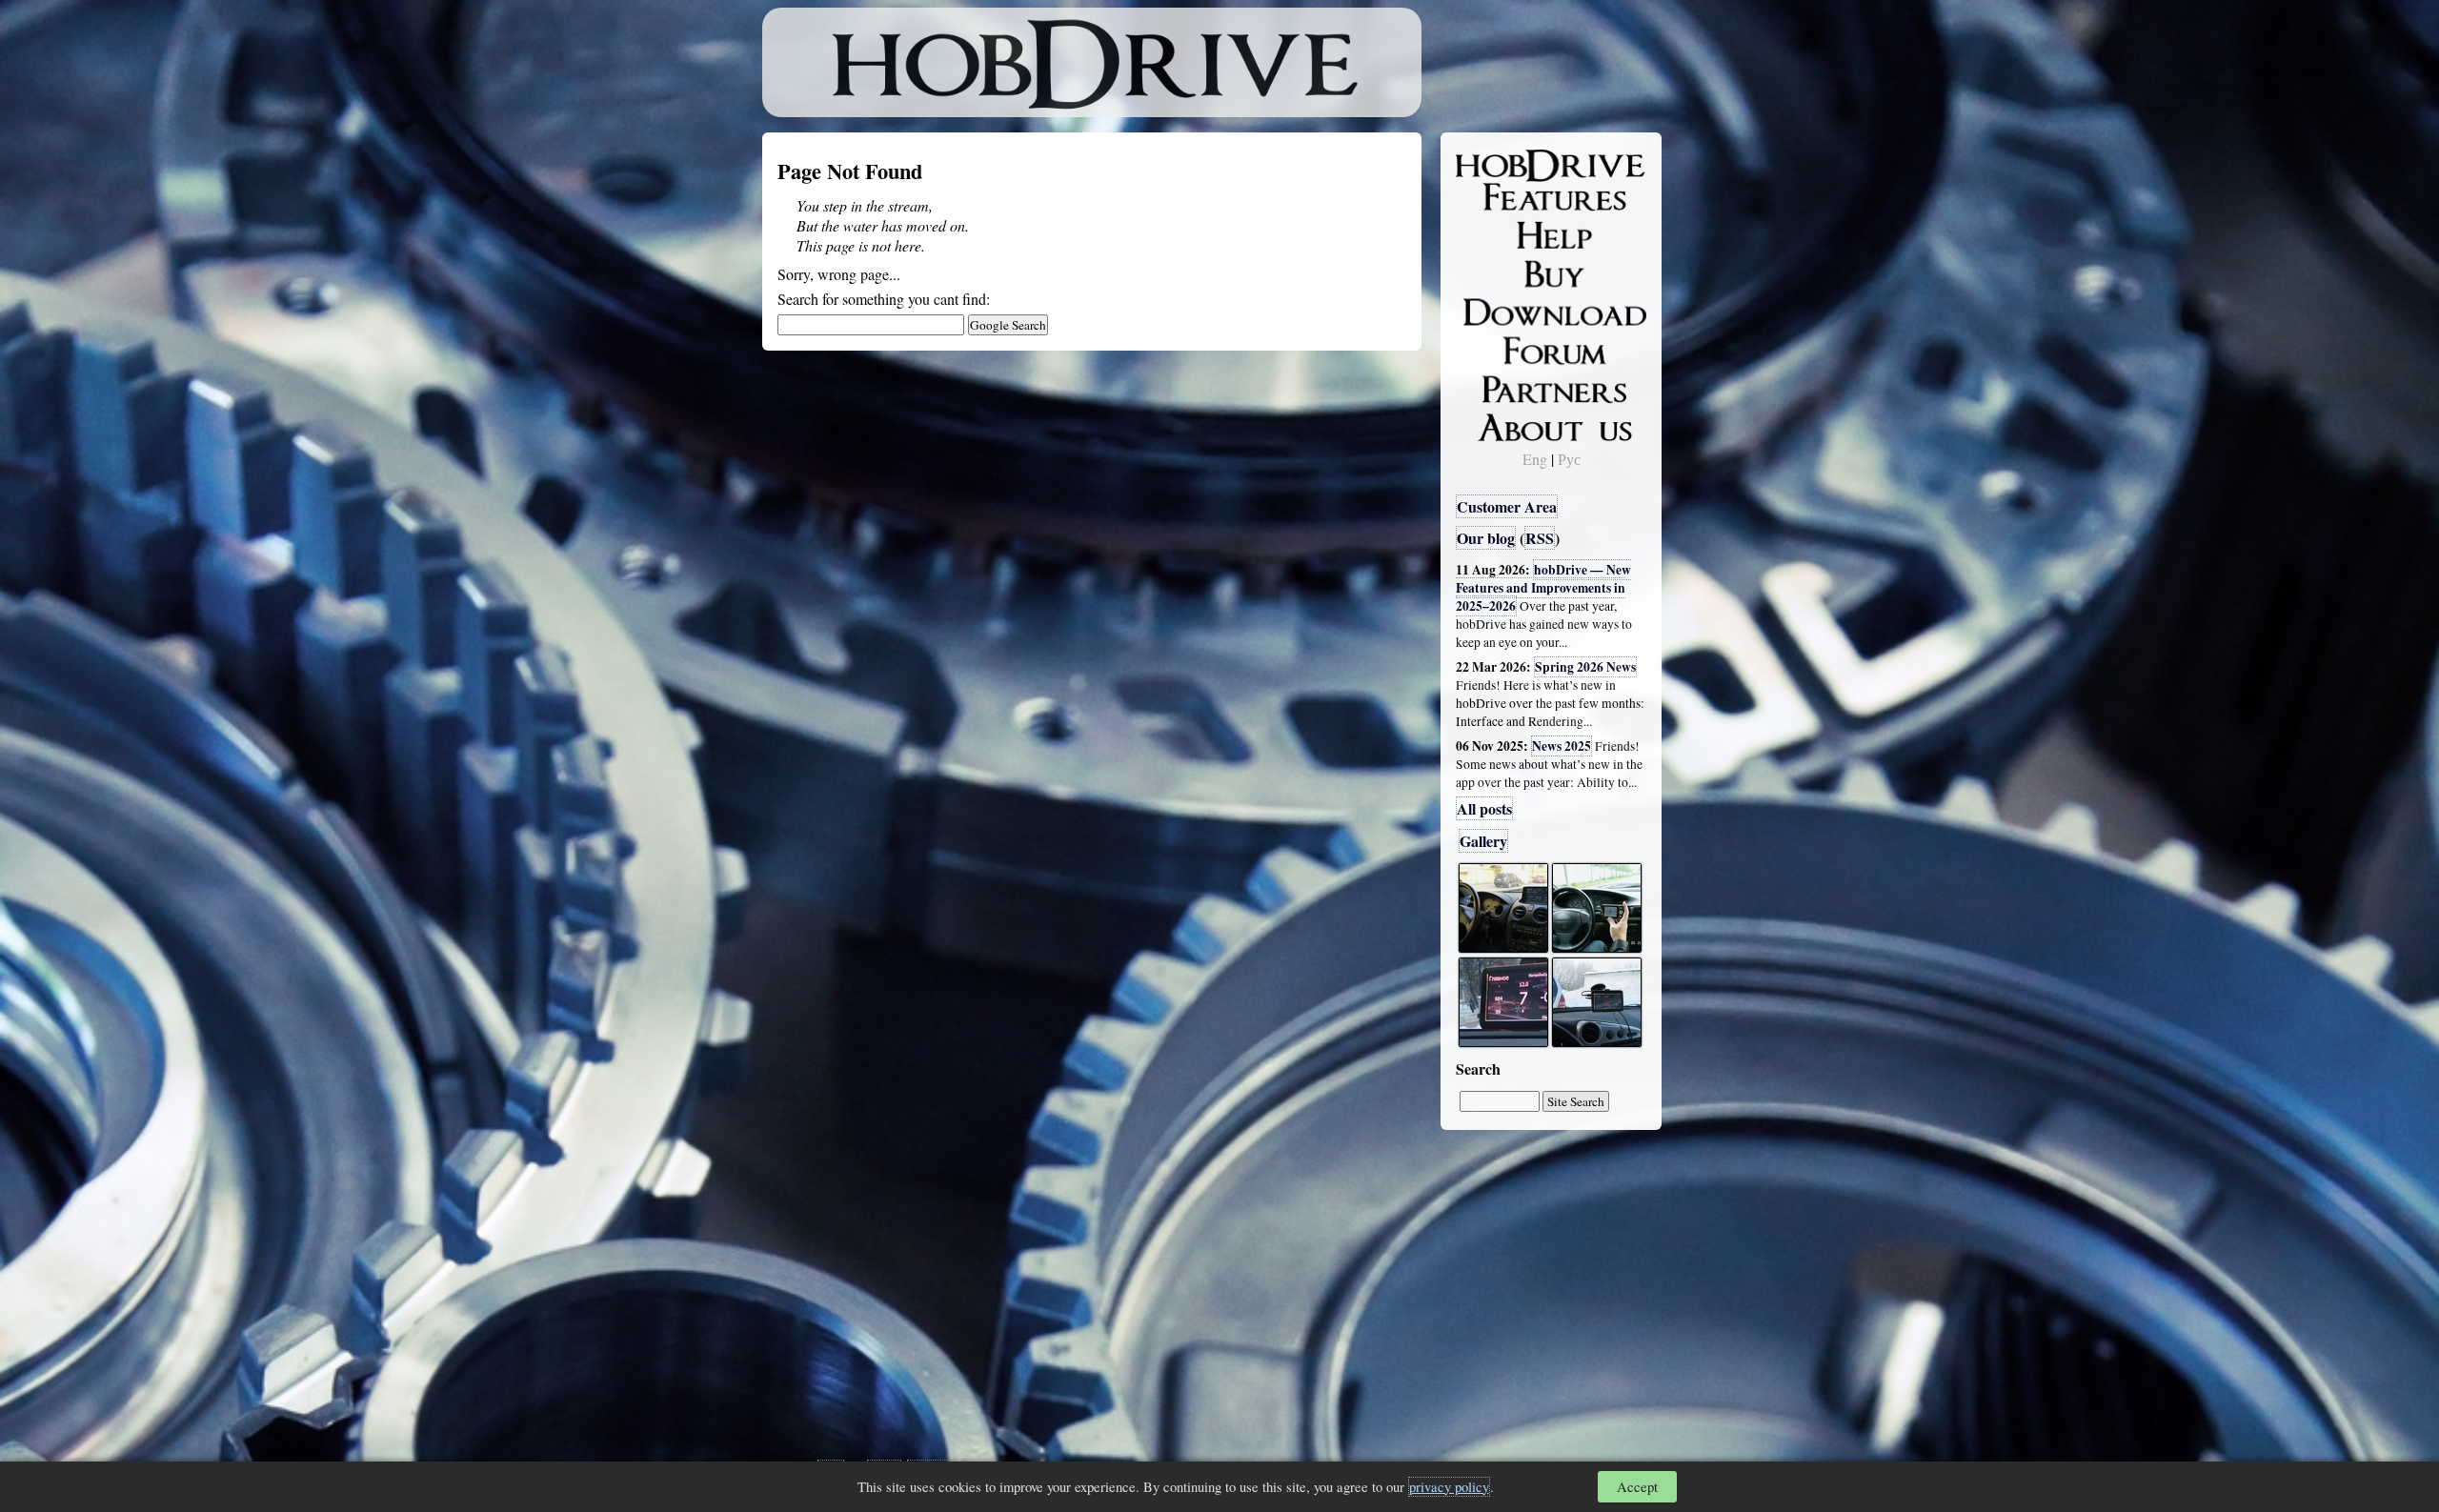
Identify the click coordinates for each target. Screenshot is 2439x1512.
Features (1496, 197)
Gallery (1483, 841)
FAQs (1487, 234)
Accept (1637, 1487)
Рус (1569, 459)
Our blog (1486, 538)
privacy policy (1449, 1487)
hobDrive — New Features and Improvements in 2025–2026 (1543, 588)
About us (1498, 424)
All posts (1484, 808)
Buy (1482, 272)
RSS (1540, 538)
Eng (1535, 459)
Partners (1495, 386)
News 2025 (1562, 746)
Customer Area (1507, 506)
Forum (1490, 348)
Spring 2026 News (1585, 667)
